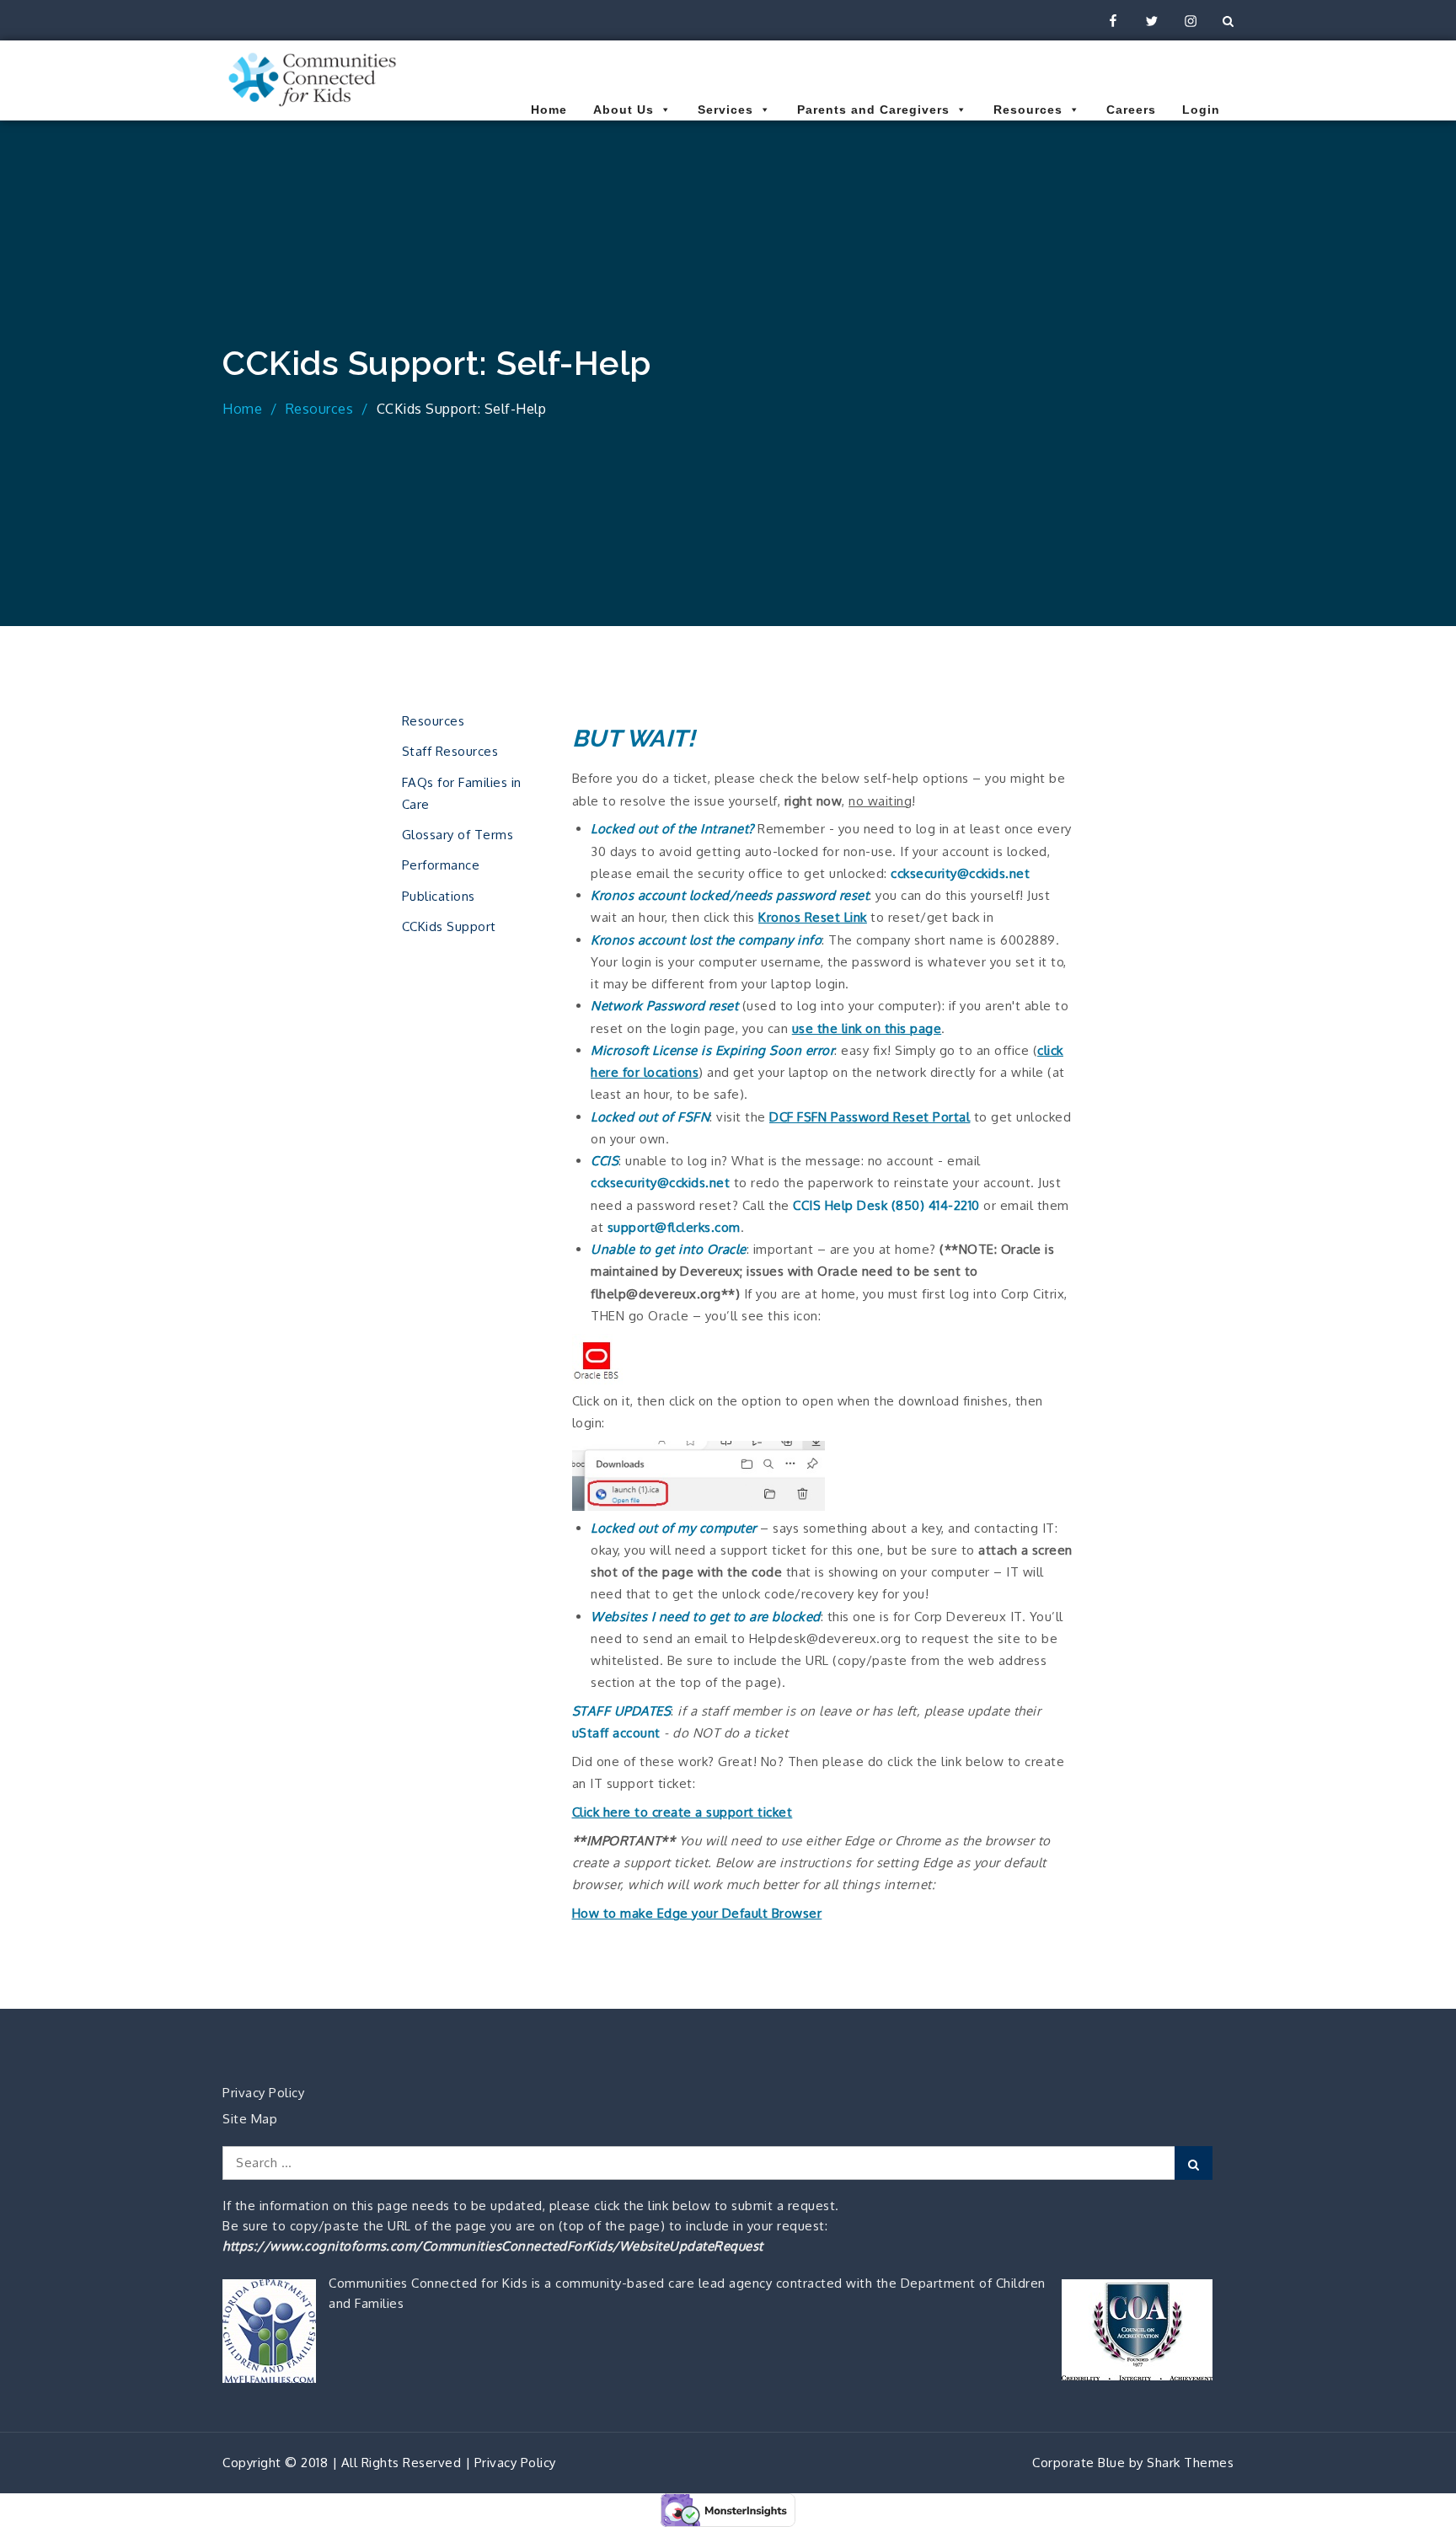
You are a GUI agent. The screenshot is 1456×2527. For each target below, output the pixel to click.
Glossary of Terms (458, 835)
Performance (441, 865)
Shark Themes (1190, 2463)
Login (1201, 110)
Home (549, 110)
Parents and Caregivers (873, 110)
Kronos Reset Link (813, 917)
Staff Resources (450, 751)
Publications (439, 896)
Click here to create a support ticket (682, 1812)
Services (725, 110)
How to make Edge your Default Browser (697, 1913)
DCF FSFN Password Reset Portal (870, 1117)
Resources (1028, 110)
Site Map (250, 2119)
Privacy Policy (263, 2093)
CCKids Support (449, 926)
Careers (1131, 110)
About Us (624, 110)
